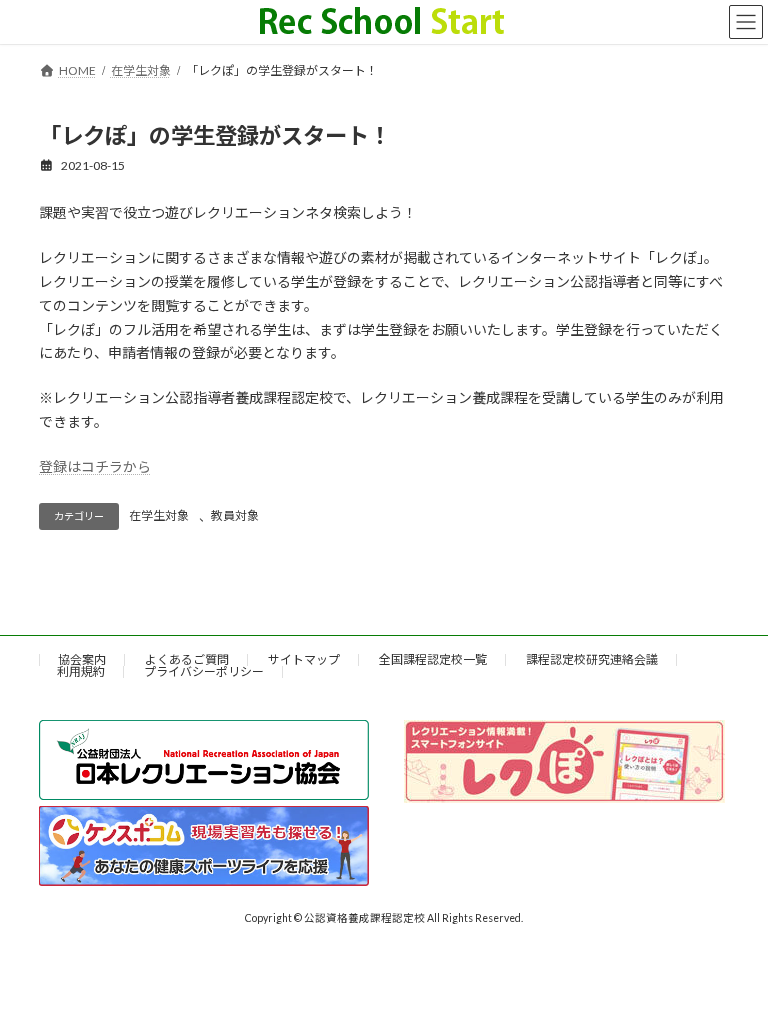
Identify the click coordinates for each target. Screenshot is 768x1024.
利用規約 (81, 671)
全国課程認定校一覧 (433, 659)
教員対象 (235, 515)
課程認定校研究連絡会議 (592, 659)
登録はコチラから (95, 466)
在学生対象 (159, 515)
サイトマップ (304, 659)
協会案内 (82, 659)
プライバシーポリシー (204, 671)
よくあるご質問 (187, 659)
